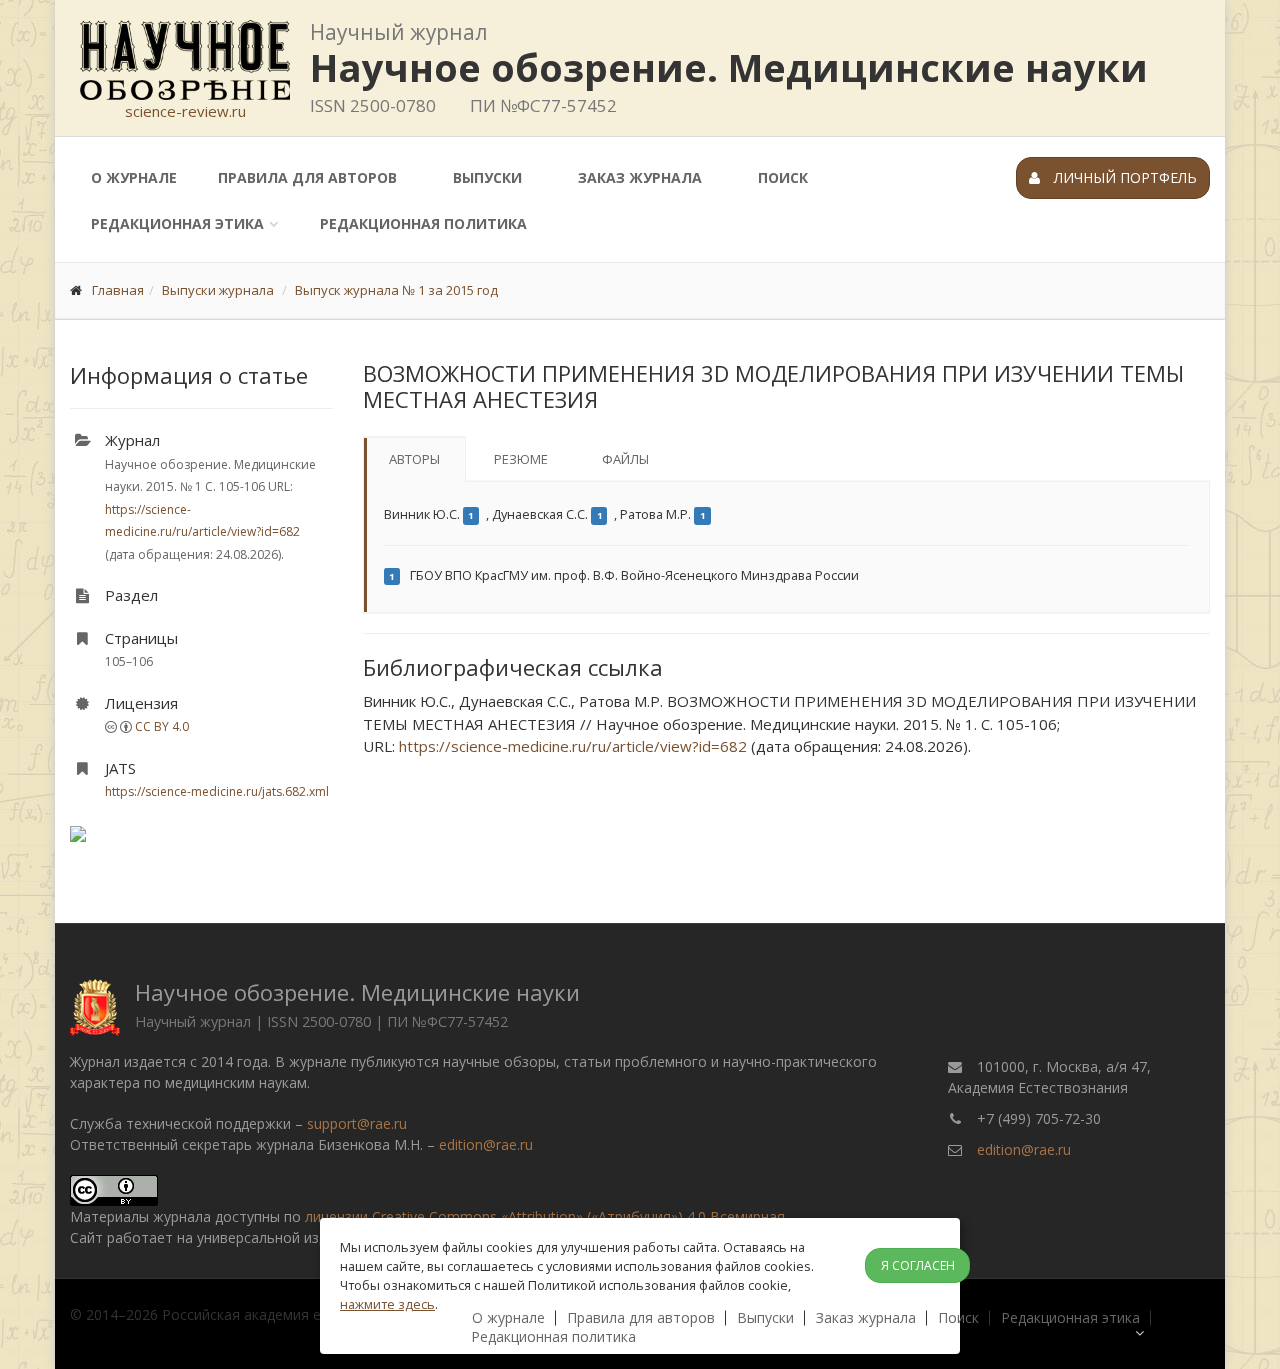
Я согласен (918, 1265)
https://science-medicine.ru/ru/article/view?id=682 (573, 746)
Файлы (625, 459)
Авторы (414, 459)
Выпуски (487, 177)
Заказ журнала (640, 177)
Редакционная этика (177, 223)
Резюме (521, 459)
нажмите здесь (387, 1304)
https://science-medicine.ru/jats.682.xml (217, 791)
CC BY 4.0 (162, 726)
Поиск (783, 177)
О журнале (134, 177)
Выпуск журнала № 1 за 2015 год (396, 290)
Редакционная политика (423, 223)
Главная (118, 290)
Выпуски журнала (218, 290)
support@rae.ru (357, 1123)
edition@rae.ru (486, 1144)
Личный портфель (1123, 177)
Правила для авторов (307, 177)
